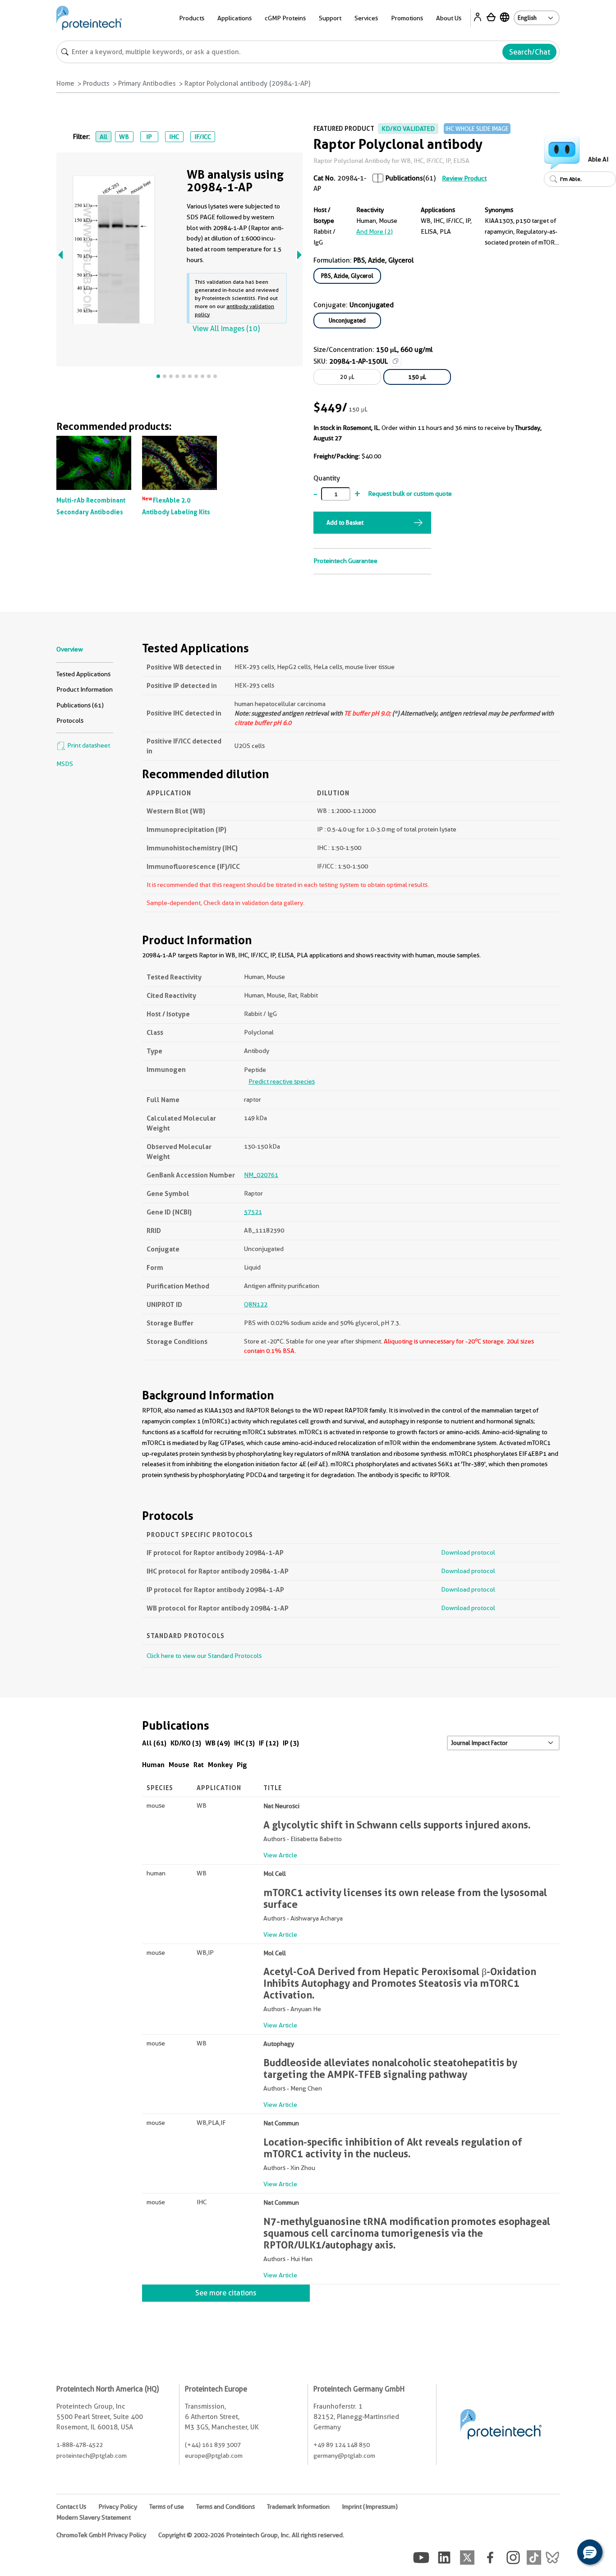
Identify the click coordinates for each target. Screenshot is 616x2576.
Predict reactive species (282, 1081)
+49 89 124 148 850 (342, 2445)
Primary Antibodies (147, 83)
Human (153, 1765)
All (103, 137)
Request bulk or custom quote (410, 494)
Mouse (179, 1765)
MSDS (65, 764)
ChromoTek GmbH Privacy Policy (101, 2535)
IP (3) (291, 1743)
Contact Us (71, 2507)
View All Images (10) (226, 329)
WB (124, 137)
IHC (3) (244, 1743)
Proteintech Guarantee (345, 561)
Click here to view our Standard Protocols (204, 1656)
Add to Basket (345, 522)
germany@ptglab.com (344, 2456)
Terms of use (167, 2507)
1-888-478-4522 (80, 2445)
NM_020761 (261, 1175)
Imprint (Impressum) (370, 2507)
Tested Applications (83, 674)
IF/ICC (203, 137)
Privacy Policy (118, 2507)
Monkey (220, 1765)
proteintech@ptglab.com (92, 2456)
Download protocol (468, 1552)
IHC (174, 137)
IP (149, 137)
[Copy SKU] (395, 361)
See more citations (226, 2293)
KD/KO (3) (186, 1743)
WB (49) (218, 1743)
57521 (253, 1212)
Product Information (85, 689)
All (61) (154, 1743)
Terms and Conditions (225, 2507)
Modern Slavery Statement (94, 2517)
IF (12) (269, 1743)
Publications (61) (80, 705)
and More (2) (375, 231)
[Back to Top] (562, 2553)
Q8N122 (256, 1304)
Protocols (70, 720)
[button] (590, 2552)
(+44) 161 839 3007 (213, 2445)
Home (65, 83)
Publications (404, 178)
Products (96, 83)
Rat (199, 1765)
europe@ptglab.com (214, 2456)
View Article (280, 1855)
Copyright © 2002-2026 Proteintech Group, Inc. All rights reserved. (251, 2535)
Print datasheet (88, 745)
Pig (242, 1765)
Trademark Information (298, 2507)
